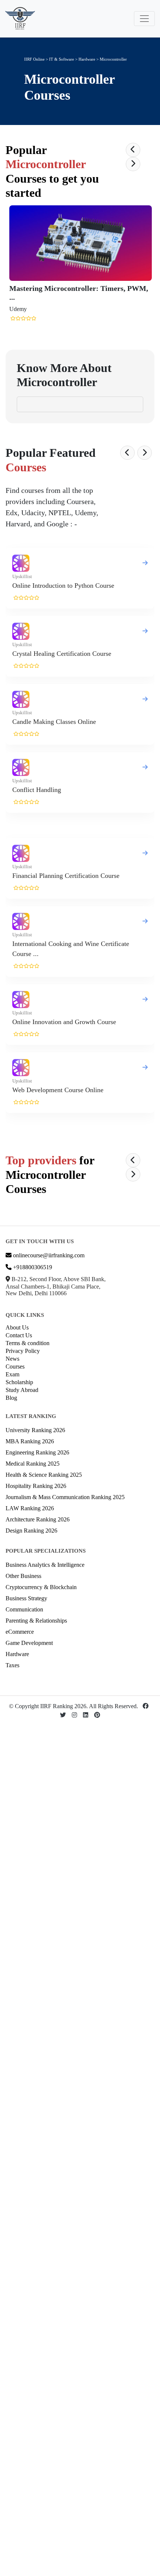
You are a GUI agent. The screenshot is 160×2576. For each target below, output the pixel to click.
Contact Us (19, 1335)
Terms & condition (28, 1343)
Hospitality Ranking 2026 (36, 1486)
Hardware (87, 59)
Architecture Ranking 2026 (38, 1519)
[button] (133, 150)
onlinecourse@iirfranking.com (48, 1255)
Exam (12, 1374)
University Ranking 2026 (35, 1430)
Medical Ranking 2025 (33, 1464)
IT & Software (62, 59)
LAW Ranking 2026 (30, 1508)
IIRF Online (34, 59)
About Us (17, 1327)
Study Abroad (22, 1390)
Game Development (29, 1643)
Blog (11, 1398)
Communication (24, 1609)
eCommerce (20, 1632)
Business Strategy (26, 1598)
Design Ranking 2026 (31, 1531)
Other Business (23, 1576)
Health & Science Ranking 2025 (44, 1475)
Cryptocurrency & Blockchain (41, 1587)
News (12, 1359)
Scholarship (19, 1382)
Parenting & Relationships (36, 1621)
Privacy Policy (23, 1351)
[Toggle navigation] (144, 19)
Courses (15, 1366)
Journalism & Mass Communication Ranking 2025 (65, 1497)
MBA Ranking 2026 (30, 1441)
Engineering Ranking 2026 (37, 1452)
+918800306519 (32, 1267)
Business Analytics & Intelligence (45, 1565)
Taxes (12, 1665)
